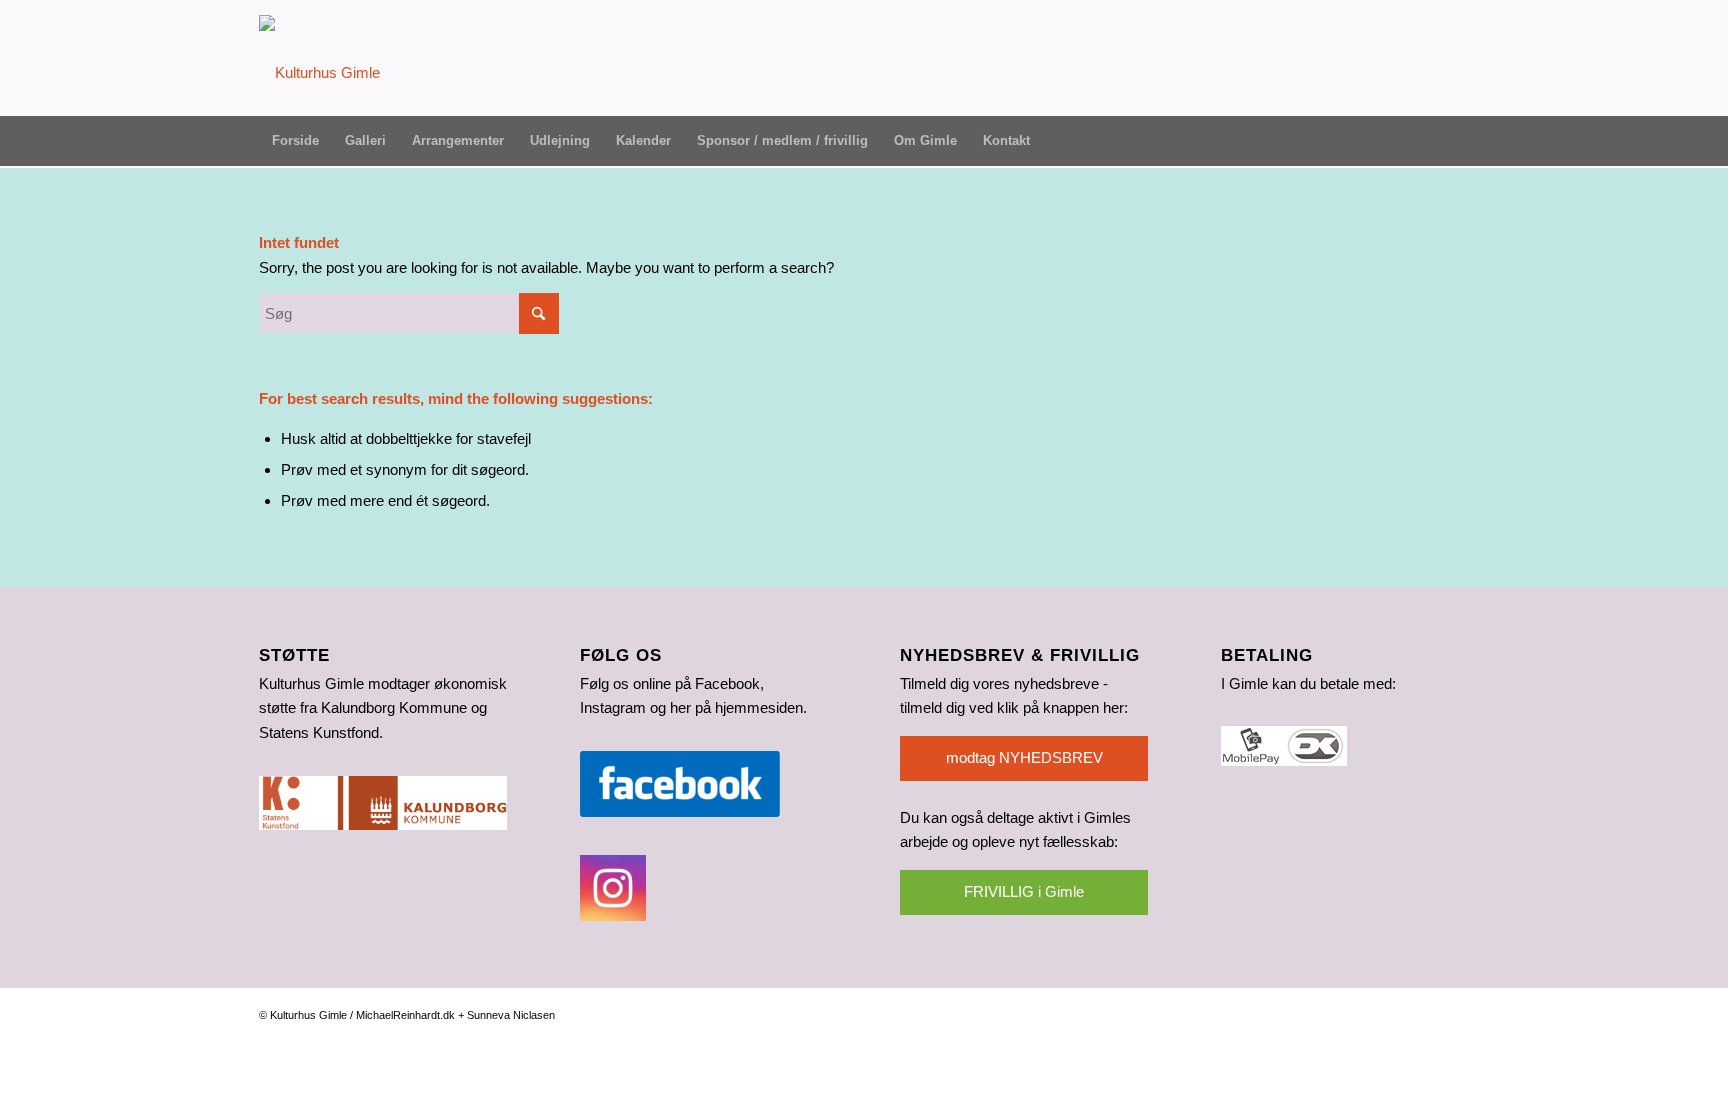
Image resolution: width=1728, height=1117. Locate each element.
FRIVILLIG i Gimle (1024, 891)
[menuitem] (295, 141)
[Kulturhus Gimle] (319, 58)
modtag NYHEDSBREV (1024, 757)
